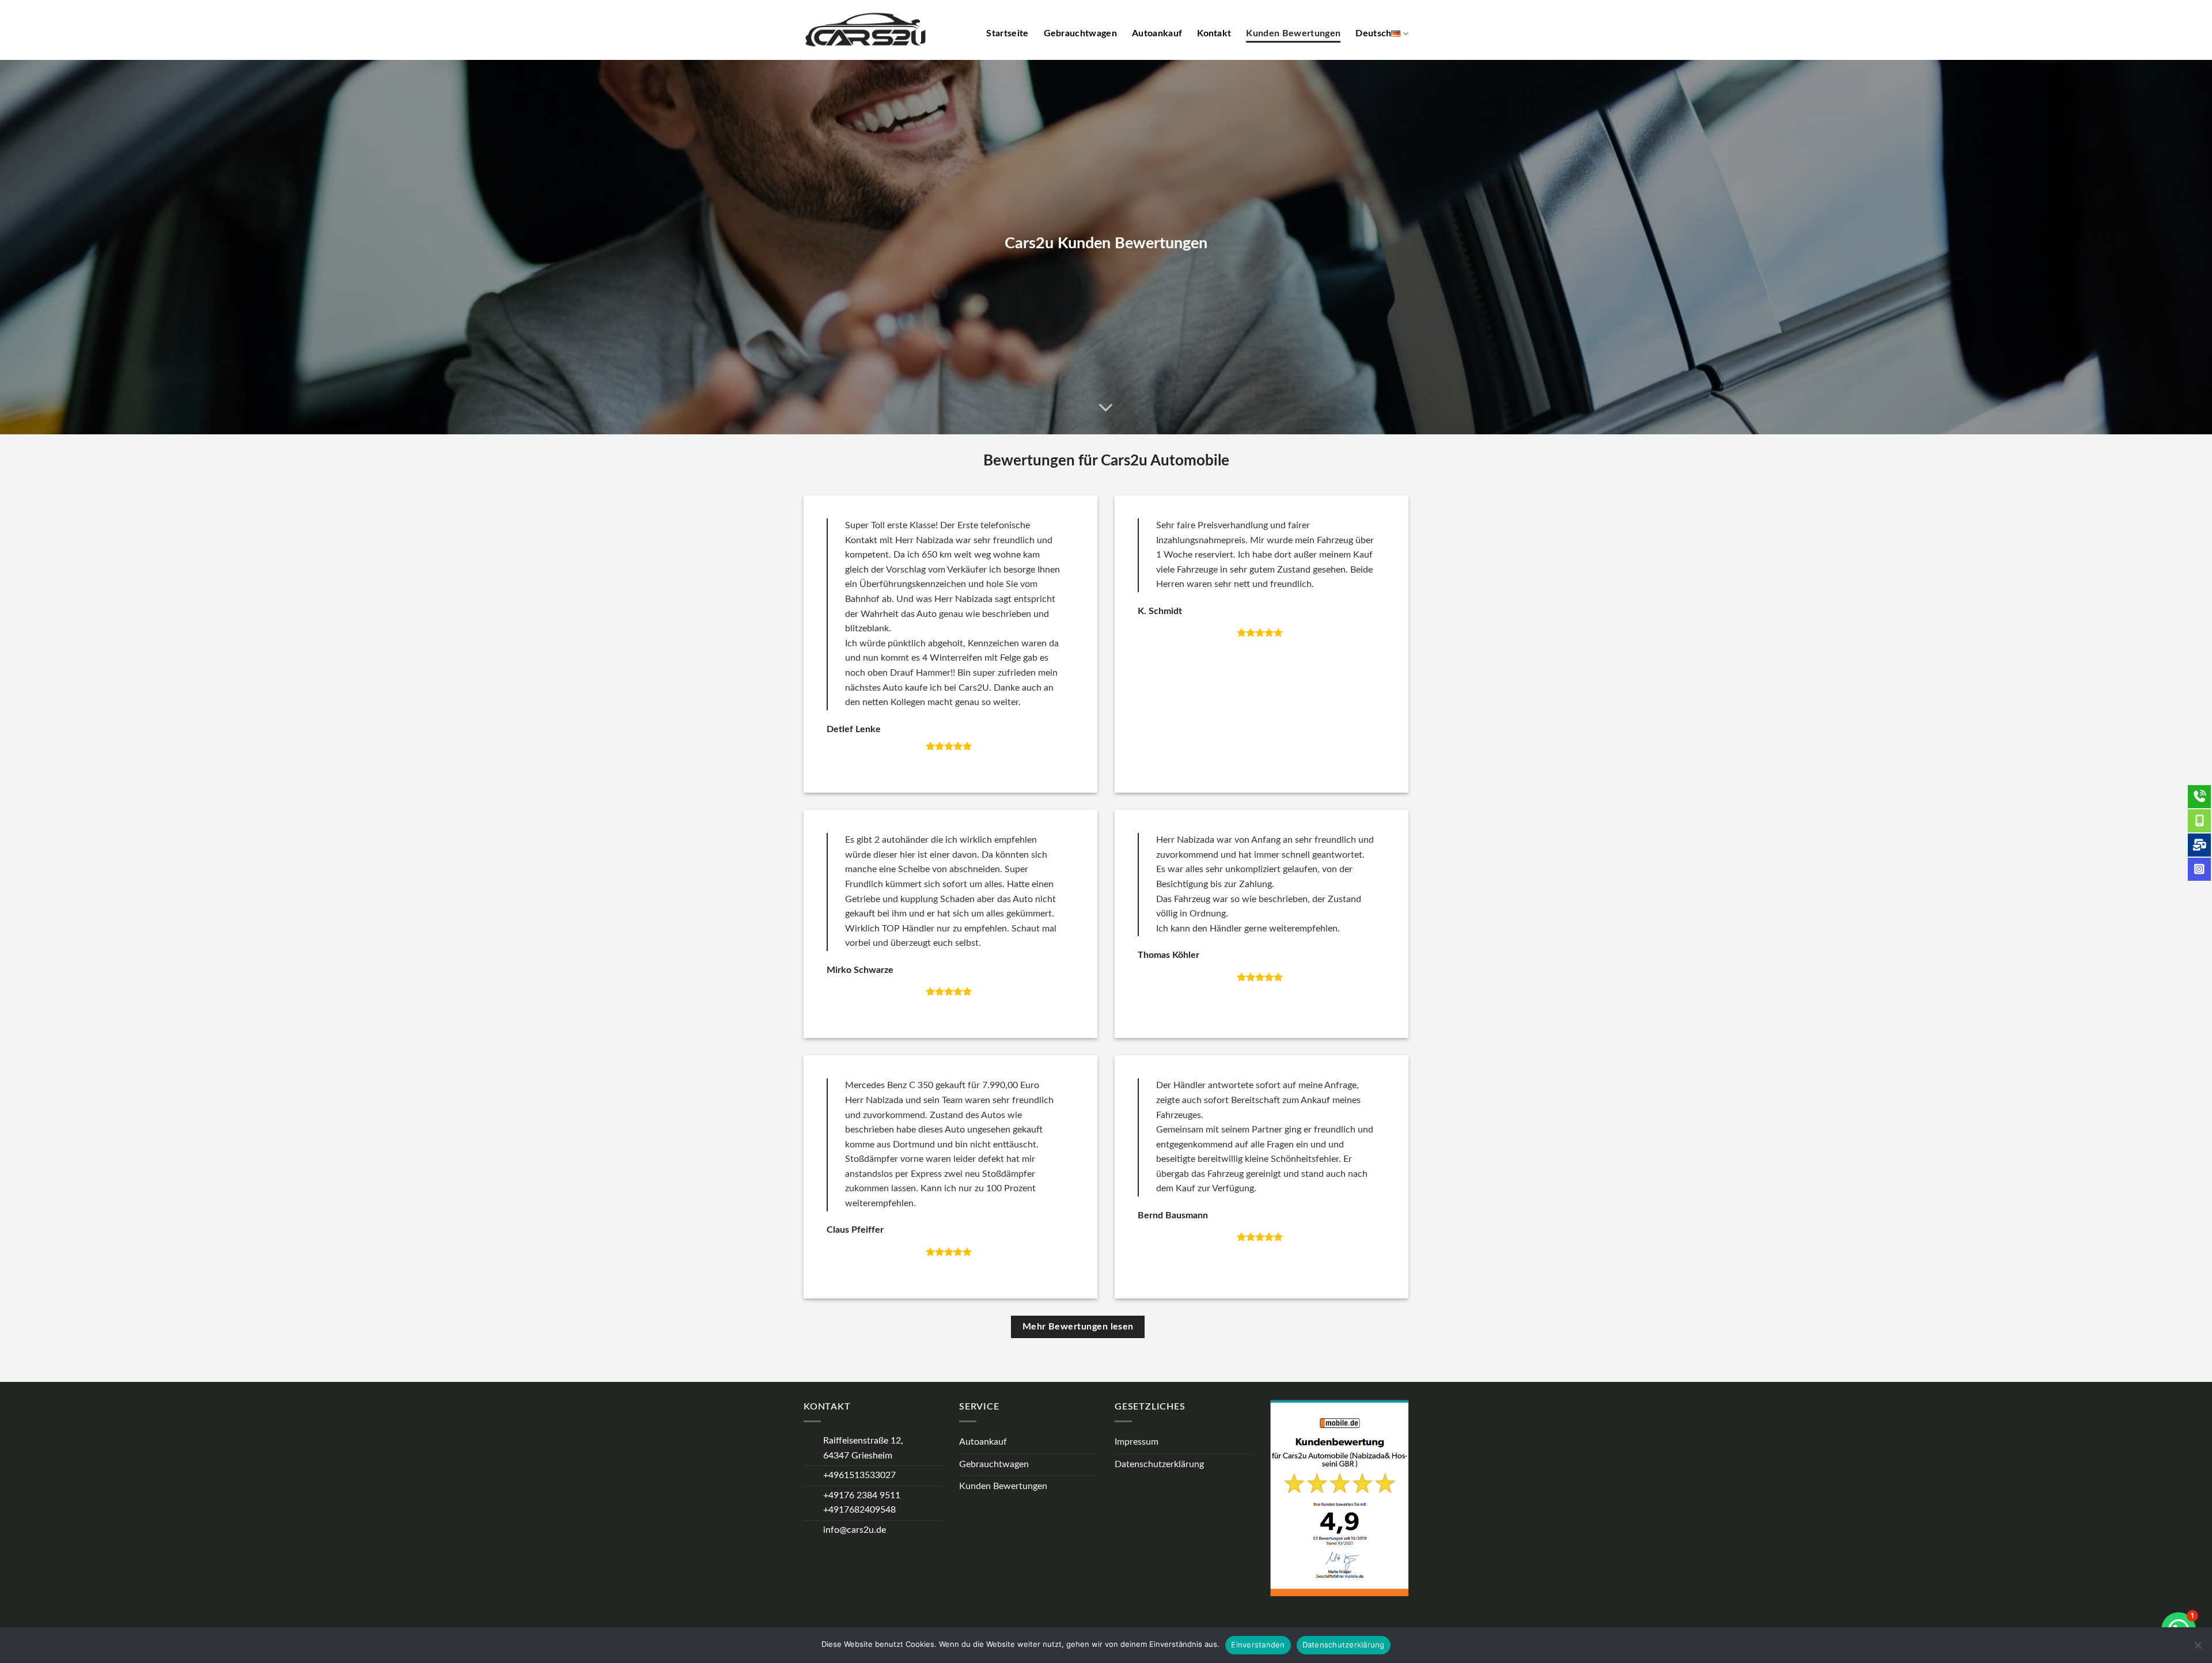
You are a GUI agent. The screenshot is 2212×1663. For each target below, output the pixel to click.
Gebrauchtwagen (1080, 33)
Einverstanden (1258, 1645)
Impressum (1137, 1442)
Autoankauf (1157, 33)
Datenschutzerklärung (1159, 1464)
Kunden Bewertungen (1293, 33)
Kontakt (1214, 33)
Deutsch (1373, 33)
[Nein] (2198, 1649)
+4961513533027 (859, 1475)
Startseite (1007, 33)
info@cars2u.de (855, 1530)
